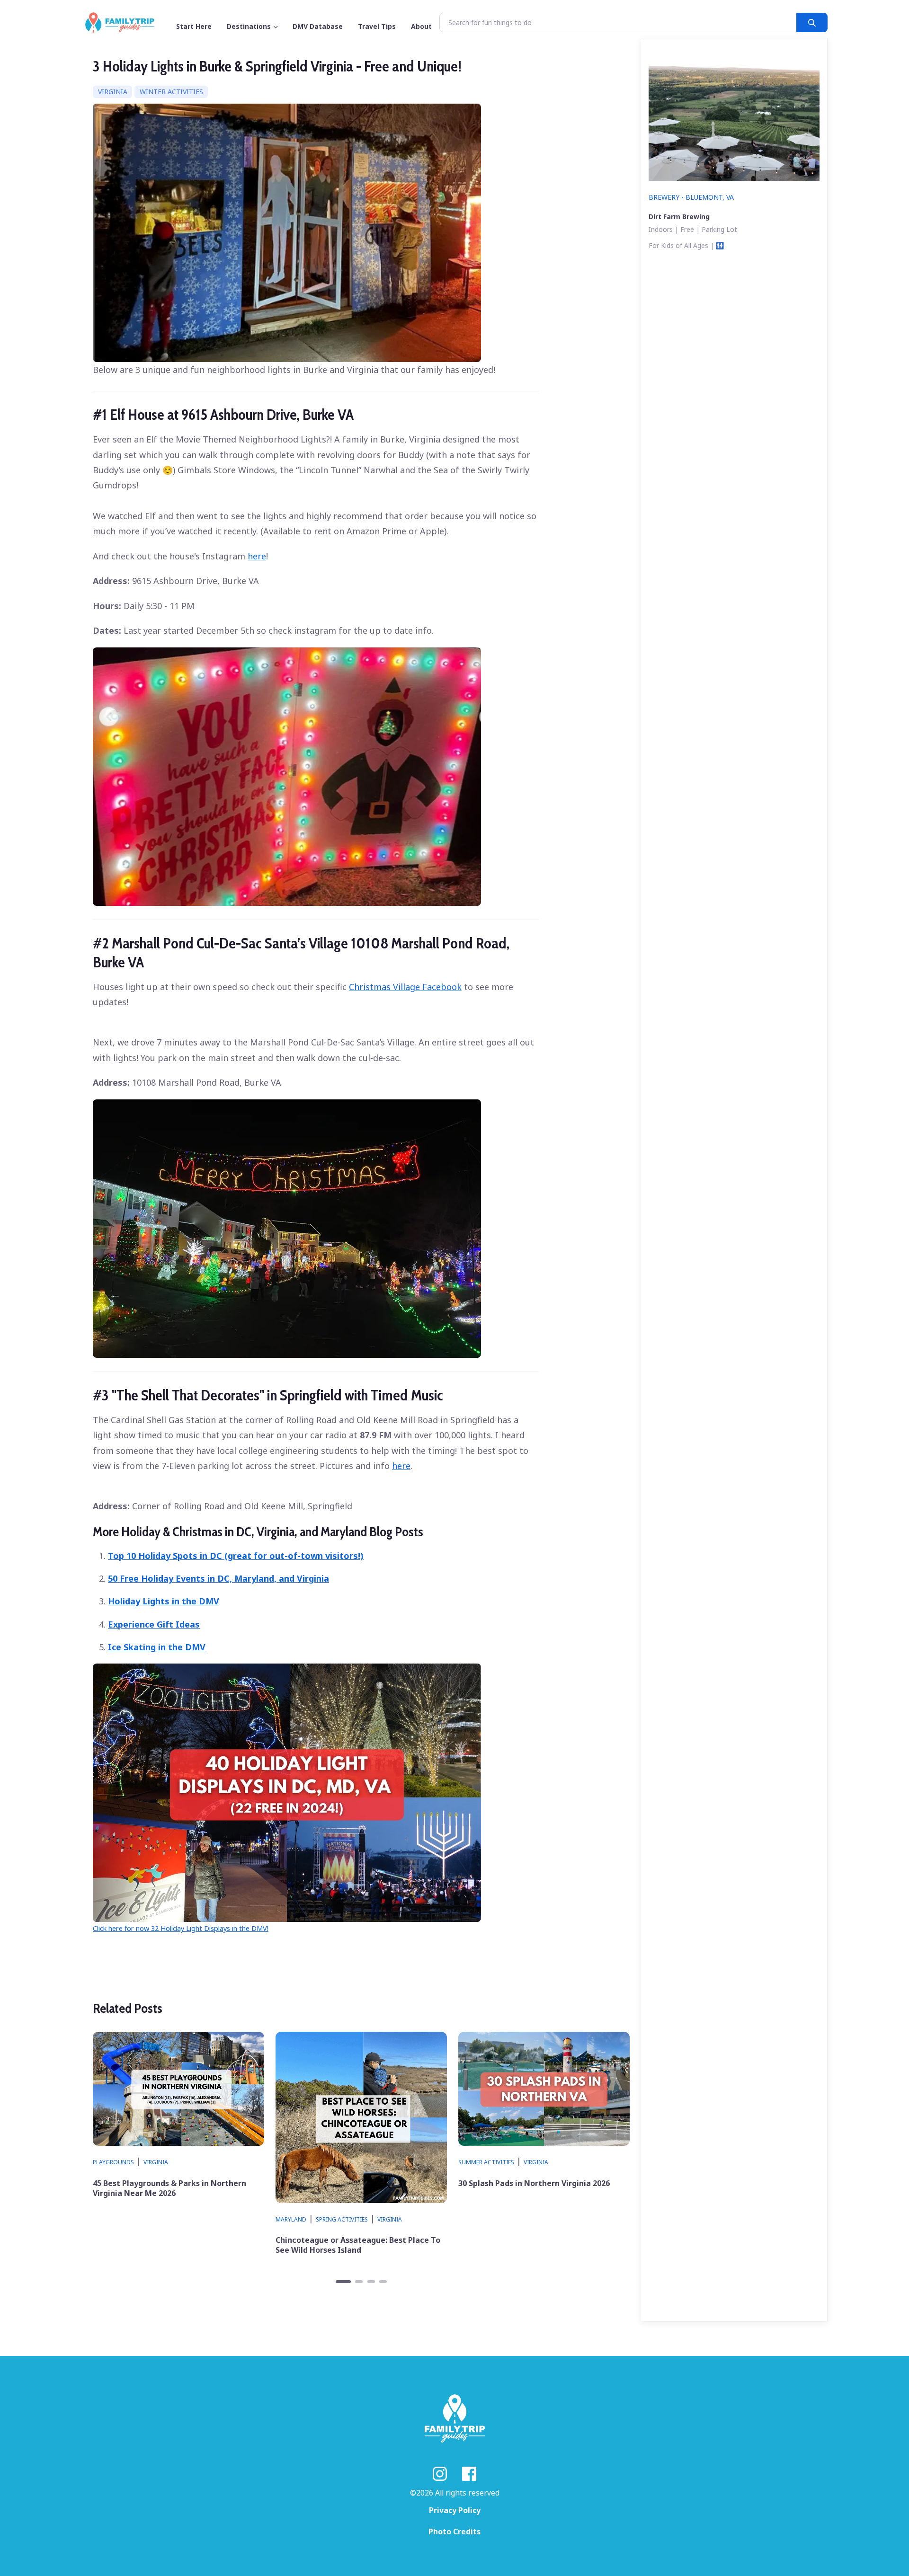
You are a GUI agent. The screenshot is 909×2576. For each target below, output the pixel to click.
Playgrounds (113, 2162)
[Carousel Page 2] (359, 2282)
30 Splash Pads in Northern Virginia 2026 (534, 2183)
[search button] (812, 22)
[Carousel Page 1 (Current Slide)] (343, 2282)
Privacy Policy (455, 2510)
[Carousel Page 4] (383, 2282)
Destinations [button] (249, 26)
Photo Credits (454, 2532)
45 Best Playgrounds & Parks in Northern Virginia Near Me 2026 (169, 2188)
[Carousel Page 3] (371, 2282)
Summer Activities (486, 2162)
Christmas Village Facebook (405, 987)
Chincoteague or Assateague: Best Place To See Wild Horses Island (358, 2245)
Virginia (113, 92)
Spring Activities (342, 2219)
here (257, 556)
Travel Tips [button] (377, 26)
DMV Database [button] (318, 26)
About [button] (421, 26)
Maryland (291, 2219)
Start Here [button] (194, 26)
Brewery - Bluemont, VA (691, 197)
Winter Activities (171, 92)
